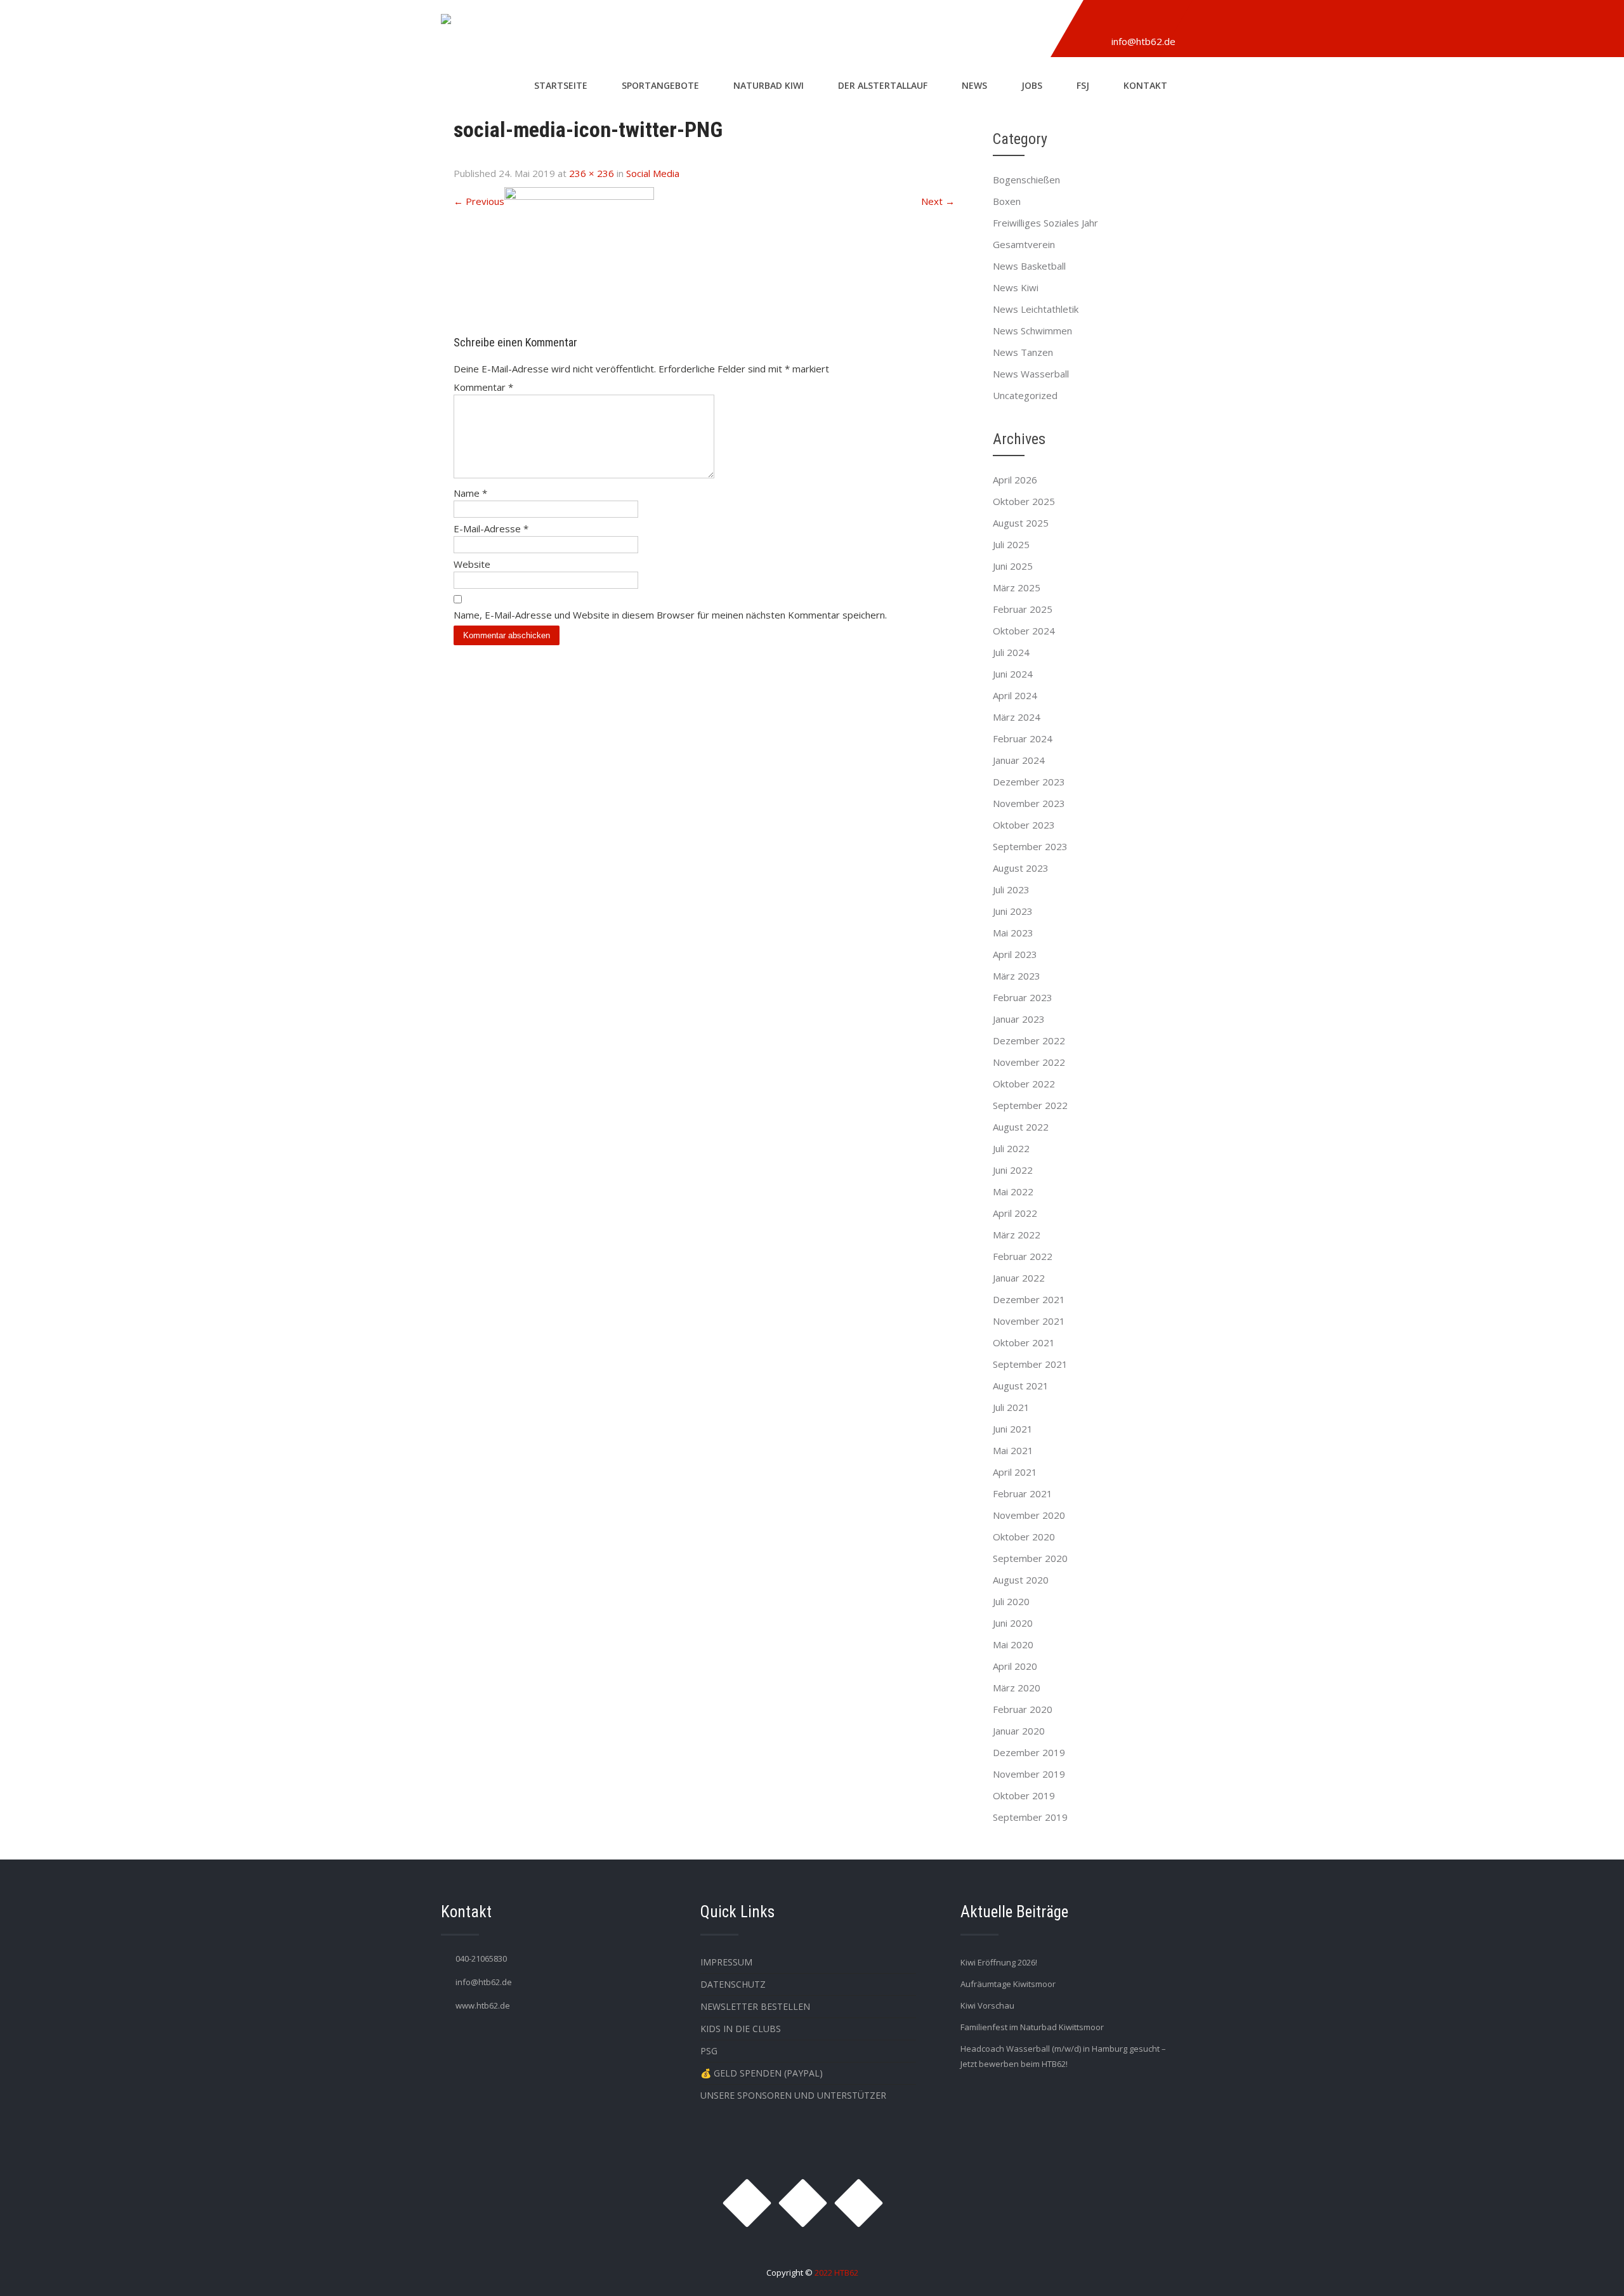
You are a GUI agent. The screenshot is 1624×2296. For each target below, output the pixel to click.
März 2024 (1017, 717)
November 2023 (1029, 803)
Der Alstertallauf (883, 85)
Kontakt (1145, 85)
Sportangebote (660, 85)
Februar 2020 (1023, 1709)
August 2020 (1021, 1580)
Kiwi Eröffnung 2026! (999, 1962)
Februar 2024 (1023, 738)
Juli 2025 (1011, 544)
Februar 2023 (1023, 997)
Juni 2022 (1013, 1170)
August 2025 (1021, 523)
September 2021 (1030, 1364)
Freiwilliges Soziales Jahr (1045, 223)
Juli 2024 (1011, 652)
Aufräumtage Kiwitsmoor (1008, 1984)
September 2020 (1030, 1558)
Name (470, 493)
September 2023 (1030, 846)
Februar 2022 (1023, 1256)
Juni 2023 (1013, 911)
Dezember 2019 (1029, 1752)
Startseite (561, 85)
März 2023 (1017, 976)
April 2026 (1015, 480)
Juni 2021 (1013, 1429)
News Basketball (1029, 266)
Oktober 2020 (1024, 1537)
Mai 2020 (1013, 1644)
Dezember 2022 (1029, 1040)
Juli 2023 (1011, 889)
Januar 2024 (1019, 760)
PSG (709, 2051)
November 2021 (1029, 1321)
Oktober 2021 (1024, 1342)
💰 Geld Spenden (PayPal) (762, 2073)
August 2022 (1021, 1127)
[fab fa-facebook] (1130, 21)
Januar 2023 (1019, 1019)
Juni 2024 (1013, 674)
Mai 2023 (1013, 933)
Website (472, 564)
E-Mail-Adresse (491, 528)
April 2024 (1015, 695)
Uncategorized (1025, 395)
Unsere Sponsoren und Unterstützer (793, 2095)
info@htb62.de (1143, 41)
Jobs (1032, 85)
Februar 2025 (1023, 609)
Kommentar (483, 387)
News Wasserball (1031, 374)
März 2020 (1017, 1688)
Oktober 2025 (1024, 501)
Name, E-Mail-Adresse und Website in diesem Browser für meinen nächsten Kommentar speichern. (670, 615)
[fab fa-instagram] (1101, 21)
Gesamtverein (1024, 244)
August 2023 (1021, 868)
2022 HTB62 (836, 2273)
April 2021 (1015, 1472)
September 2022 (1030, 1105)
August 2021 (1021, 1386)
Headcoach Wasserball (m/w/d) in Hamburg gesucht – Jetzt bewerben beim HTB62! (1063, 2056)
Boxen (1007, 201)
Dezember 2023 (1029, 782)
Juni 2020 (1013, 1623)
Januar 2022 (1019, 1278)
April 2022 (1015, 1213)
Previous (479, 201)
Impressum (726, 1962)
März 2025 (1017, 587)
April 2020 (1015, 1666)
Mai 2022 (1013, 1191)
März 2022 (1017, 1235)
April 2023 (1015, 954)
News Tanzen (1023, 352)
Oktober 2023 (1024, 825)
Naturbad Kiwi (769, 85)
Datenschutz (733, 1984)
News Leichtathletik (1036, 309)
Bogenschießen (1026, 180)
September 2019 (1030, 1817)
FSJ (1083, 85)
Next (938, 201)
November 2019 (1029, 1774)
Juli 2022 (1011, 1148)
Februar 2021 (1023, 1493)
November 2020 (1029, 1515)
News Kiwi (1016, 287)
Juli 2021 (1011, 1407)
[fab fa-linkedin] (1159, 21)
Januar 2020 (1019, 1731)
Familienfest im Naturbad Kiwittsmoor (1032, 2027)
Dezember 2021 (1029, 1299)
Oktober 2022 (1024, 1084)
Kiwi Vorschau (987, 2005)
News (974, 85)
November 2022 (1029, 1062)
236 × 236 (592, 173)
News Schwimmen (1032, 331)
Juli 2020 (1011, 1601)
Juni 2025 (1013, 566)
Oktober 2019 (1024, 1795)
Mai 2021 (1013, 1450)
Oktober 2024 (1024, 631)
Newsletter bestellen (755, 2006)
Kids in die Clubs (741, 2029)
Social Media (653, 173)
